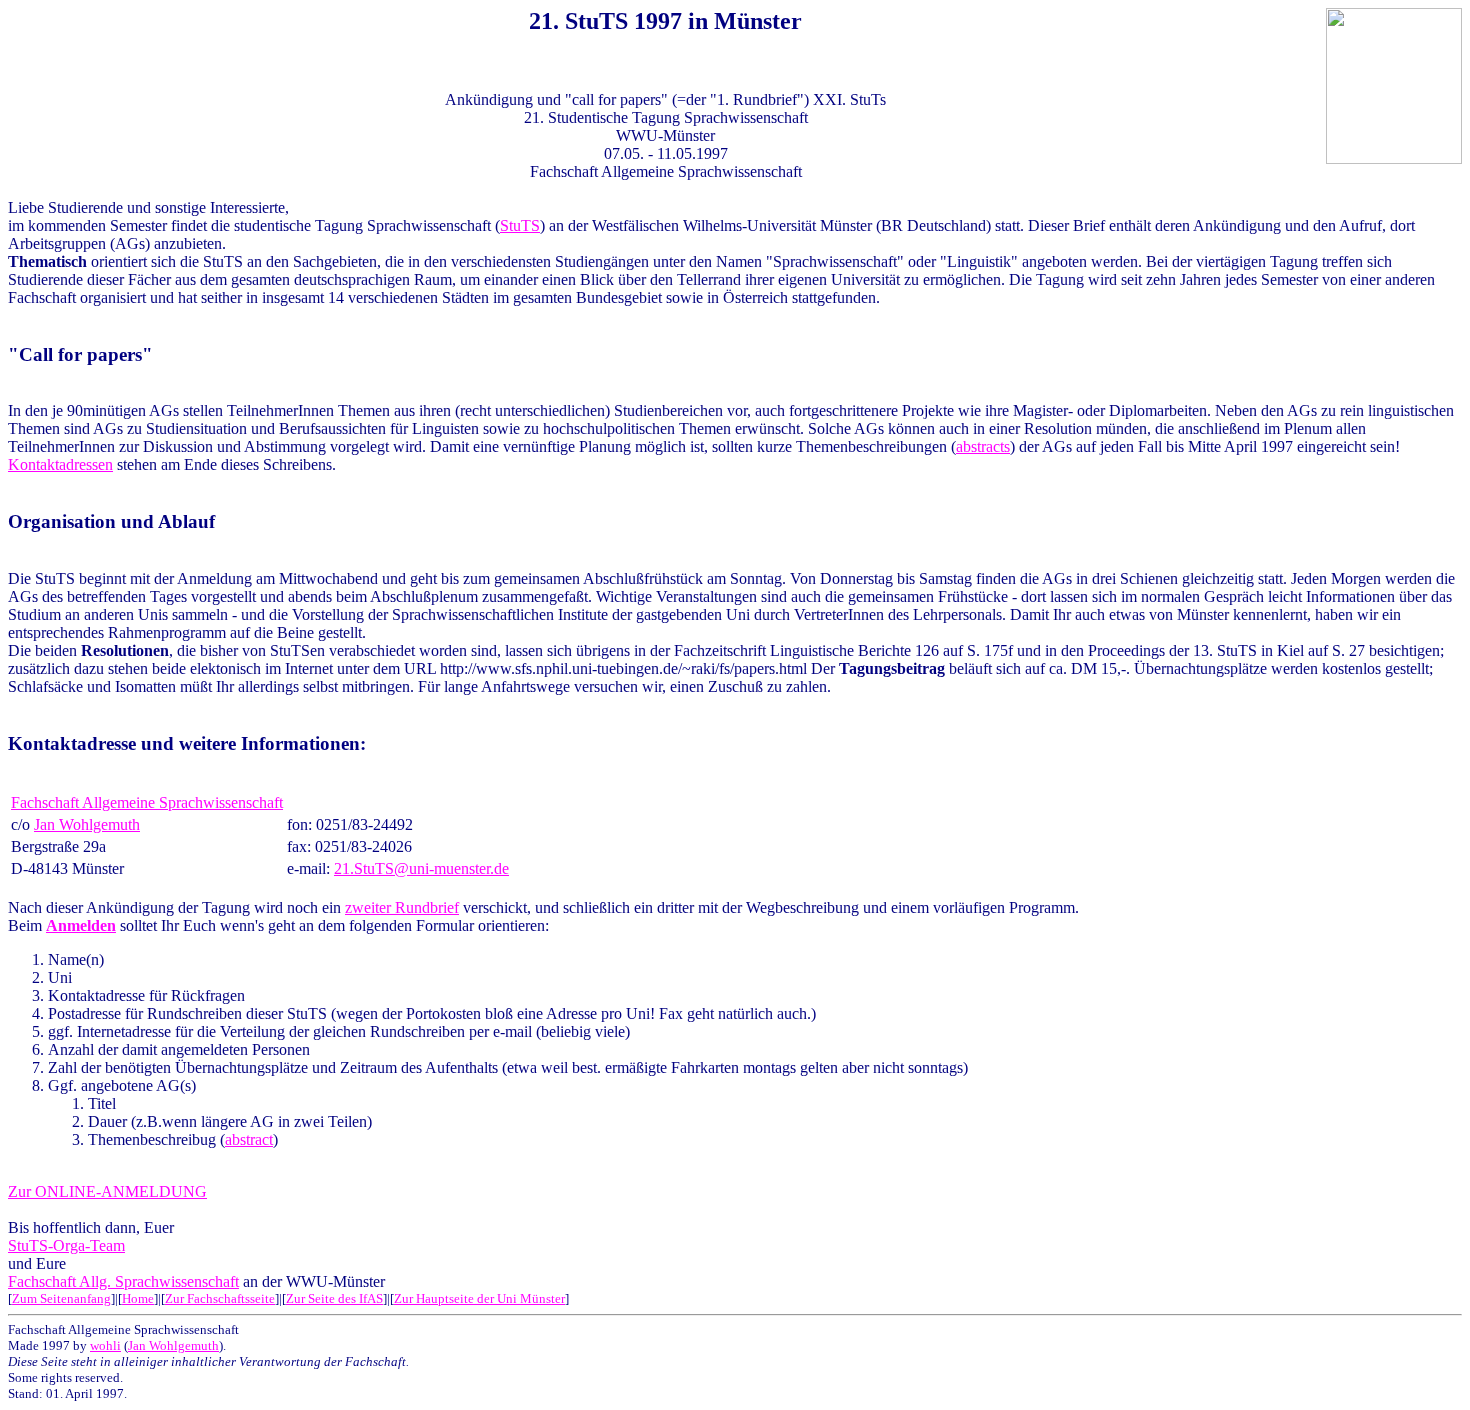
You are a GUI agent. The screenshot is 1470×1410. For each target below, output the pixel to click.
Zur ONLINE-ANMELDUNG (107, 1191)
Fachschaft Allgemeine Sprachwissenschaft (147, 802)
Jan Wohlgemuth (87, 824)
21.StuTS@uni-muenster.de (421, 868)
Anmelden (81, 925)
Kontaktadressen (60, 464)
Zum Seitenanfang (61, 1298)
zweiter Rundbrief (402, 907)
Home (138, 1298)
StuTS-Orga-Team (66, 1245)
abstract (249, 1139)
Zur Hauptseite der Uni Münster (479, 1298)
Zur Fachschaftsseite (220, 1298)
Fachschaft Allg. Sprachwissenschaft (123, 1281)
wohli (105, 1345)
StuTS (520, 225)
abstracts (983, 446)
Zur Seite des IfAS (334, 1298)
